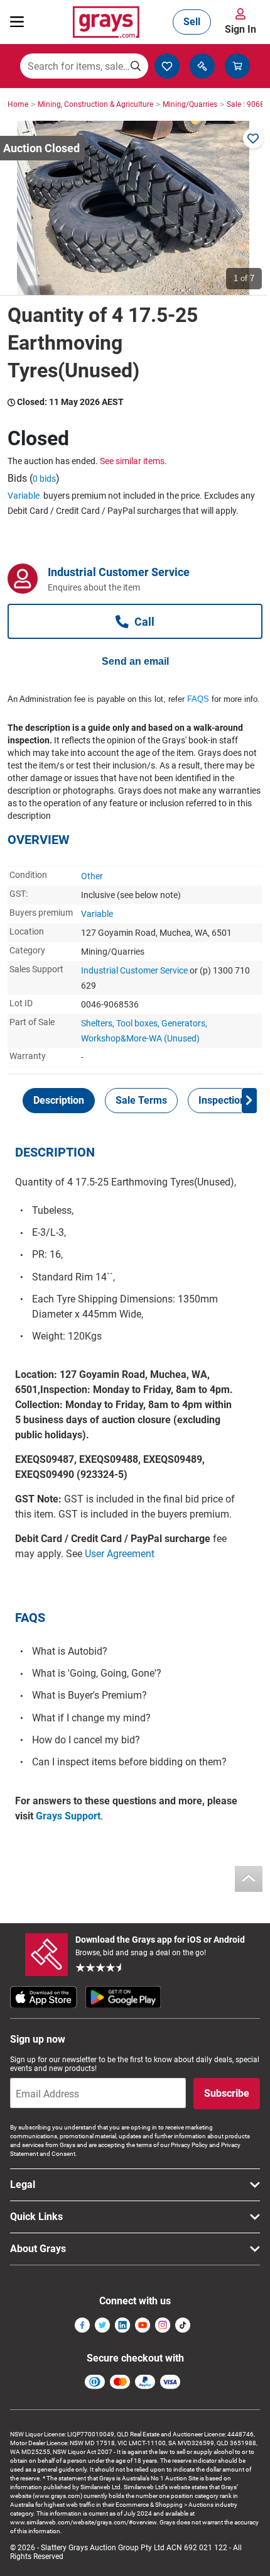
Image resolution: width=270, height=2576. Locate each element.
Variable (24, 496)
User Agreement (120, 1554)
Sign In (240, 29)
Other (92, 876)
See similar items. (133, 461)
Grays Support (68, 1816)
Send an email (135, 661)
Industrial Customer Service (134, 970)
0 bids (44, 479)
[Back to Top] (249, 1879)
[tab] (59, 1101)
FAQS (198, 699)
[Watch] (253, 138)
